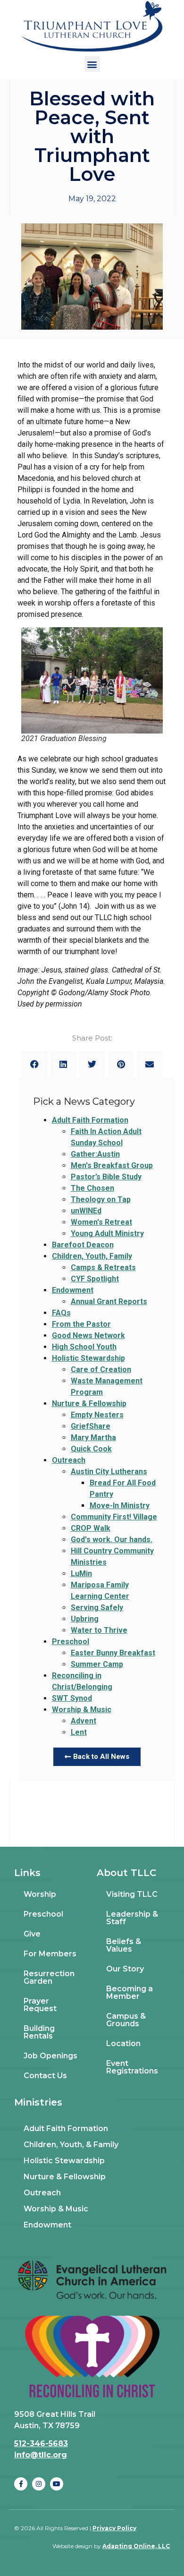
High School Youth (84, 1347)
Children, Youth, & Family (71, 2145)
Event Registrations (132, 2067)
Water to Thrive (99, 1630)
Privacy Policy (114, 2528)
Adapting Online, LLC (136, 2546)
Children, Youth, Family (92, 1256)
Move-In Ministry (120, 1506)
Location (123, 2043)
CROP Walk (91, 1528)
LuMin (81, 1574)
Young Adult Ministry (107, 1233)
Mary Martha (93, 1437)
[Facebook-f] (21, 2484)
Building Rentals (39, 2032)
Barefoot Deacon (83, 1245)
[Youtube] (57, 2484)
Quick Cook (91, 1449)
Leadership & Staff (132, 1918)
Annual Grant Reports (109, 1301)
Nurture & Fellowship (89, 1403)
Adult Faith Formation (90, 1120)
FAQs (61, 1313)
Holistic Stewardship (88, 1358)
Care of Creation (101, 1369)
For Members (50, 1954)
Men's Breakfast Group (112, 1165)
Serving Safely (97, 1608)
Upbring (85, 1619)
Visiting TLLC (132, 1894)
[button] (92, 64)
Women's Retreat (101, 1222)
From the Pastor (81, 1324)
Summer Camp (97, 1664)
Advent (84, 1721)
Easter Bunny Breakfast (113, 1653)
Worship (40, 1894)
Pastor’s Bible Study (106, 1177)
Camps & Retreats (103, 1267)
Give (32, 1934)
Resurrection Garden (49, 1977)
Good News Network (88, 1335)
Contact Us (45, 2076)
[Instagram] (39, 2484)
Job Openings (50, 2056)
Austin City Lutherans (109, 1471)
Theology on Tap (101, 1199)
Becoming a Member (130, 1992)
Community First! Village (114, 1517)
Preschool (71, 1642)
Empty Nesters (97, 1415)
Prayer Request (40, 2005)
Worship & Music (82, 1710)
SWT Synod (72, 1698)
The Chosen (92, 1188)
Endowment (73, 1290)
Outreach (69, 1460)
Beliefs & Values (124, 1945)
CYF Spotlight (95, 1279)
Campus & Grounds (126, 2020)
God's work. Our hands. (112, 1540)
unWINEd (86, 1211)
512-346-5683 (41, 2444)
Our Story (125, 1969)
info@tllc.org (41, 2455)
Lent (79, 1732)
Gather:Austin (95, 1154)
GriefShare (91, 1426)
